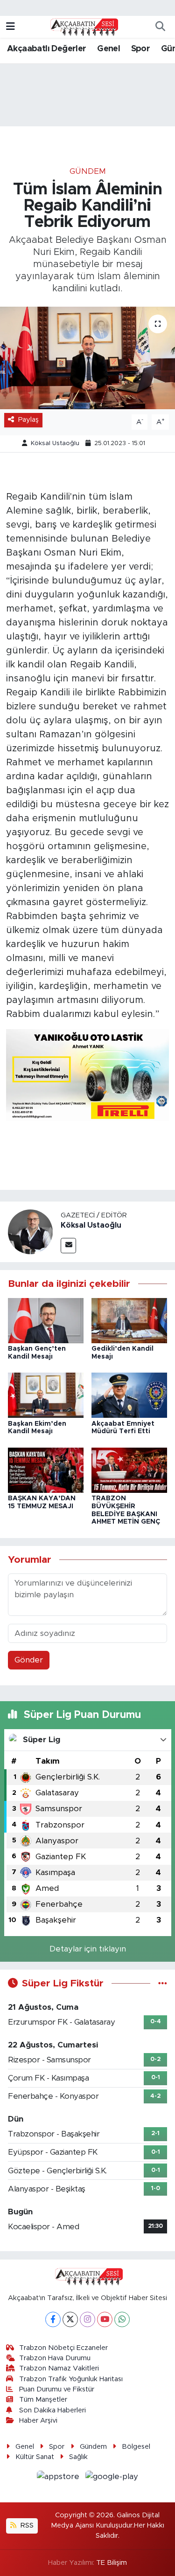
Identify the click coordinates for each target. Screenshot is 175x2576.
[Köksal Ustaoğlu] (30, 1231)
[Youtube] (105, 2319)
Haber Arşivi (38, 2421)
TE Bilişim (112, 2563)
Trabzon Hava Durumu (55, 2358)
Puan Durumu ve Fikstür (57, 2389)
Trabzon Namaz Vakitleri (59, 2368)
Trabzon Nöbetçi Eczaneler (63, 2348)
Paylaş (28, 420)
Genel (108, 49)
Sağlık (78, 2457)
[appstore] (59, 2478)
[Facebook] (53, 2319)
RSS (26, 2525)
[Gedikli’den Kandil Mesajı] (129, 1320)
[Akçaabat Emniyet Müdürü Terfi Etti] (129, 1395)
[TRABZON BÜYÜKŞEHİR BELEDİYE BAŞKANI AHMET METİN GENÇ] (129, 1470)
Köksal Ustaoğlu (55, 443)
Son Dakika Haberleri (52, 2410)
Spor (141, 49)
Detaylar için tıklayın (88, 1949)
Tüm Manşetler (43, 2400)
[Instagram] (87, 2319)
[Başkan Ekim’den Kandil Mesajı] (46, 1395)
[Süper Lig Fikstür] (163, 1983)
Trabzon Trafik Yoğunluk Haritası (71, 2379)
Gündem (88, 171)
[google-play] (112, 2478)
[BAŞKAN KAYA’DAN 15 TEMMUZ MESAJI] (46, 1470)
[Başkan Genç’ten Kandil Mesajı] (46, 1320)
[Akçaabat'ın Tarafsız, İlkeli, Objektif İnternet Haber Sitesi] (83, 27)
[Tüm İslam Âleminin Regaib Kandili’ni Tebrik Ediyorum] (87, 358)
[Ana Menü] (10, 27)
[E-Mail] (68, 1246)
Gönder (29, 1660)
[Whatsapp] (122, 2319)
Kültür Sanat (35, 2457)
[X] (70, 2319)
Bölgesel (136, 2447)
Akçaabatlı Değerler (47, 49)
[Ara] (160, 27)
